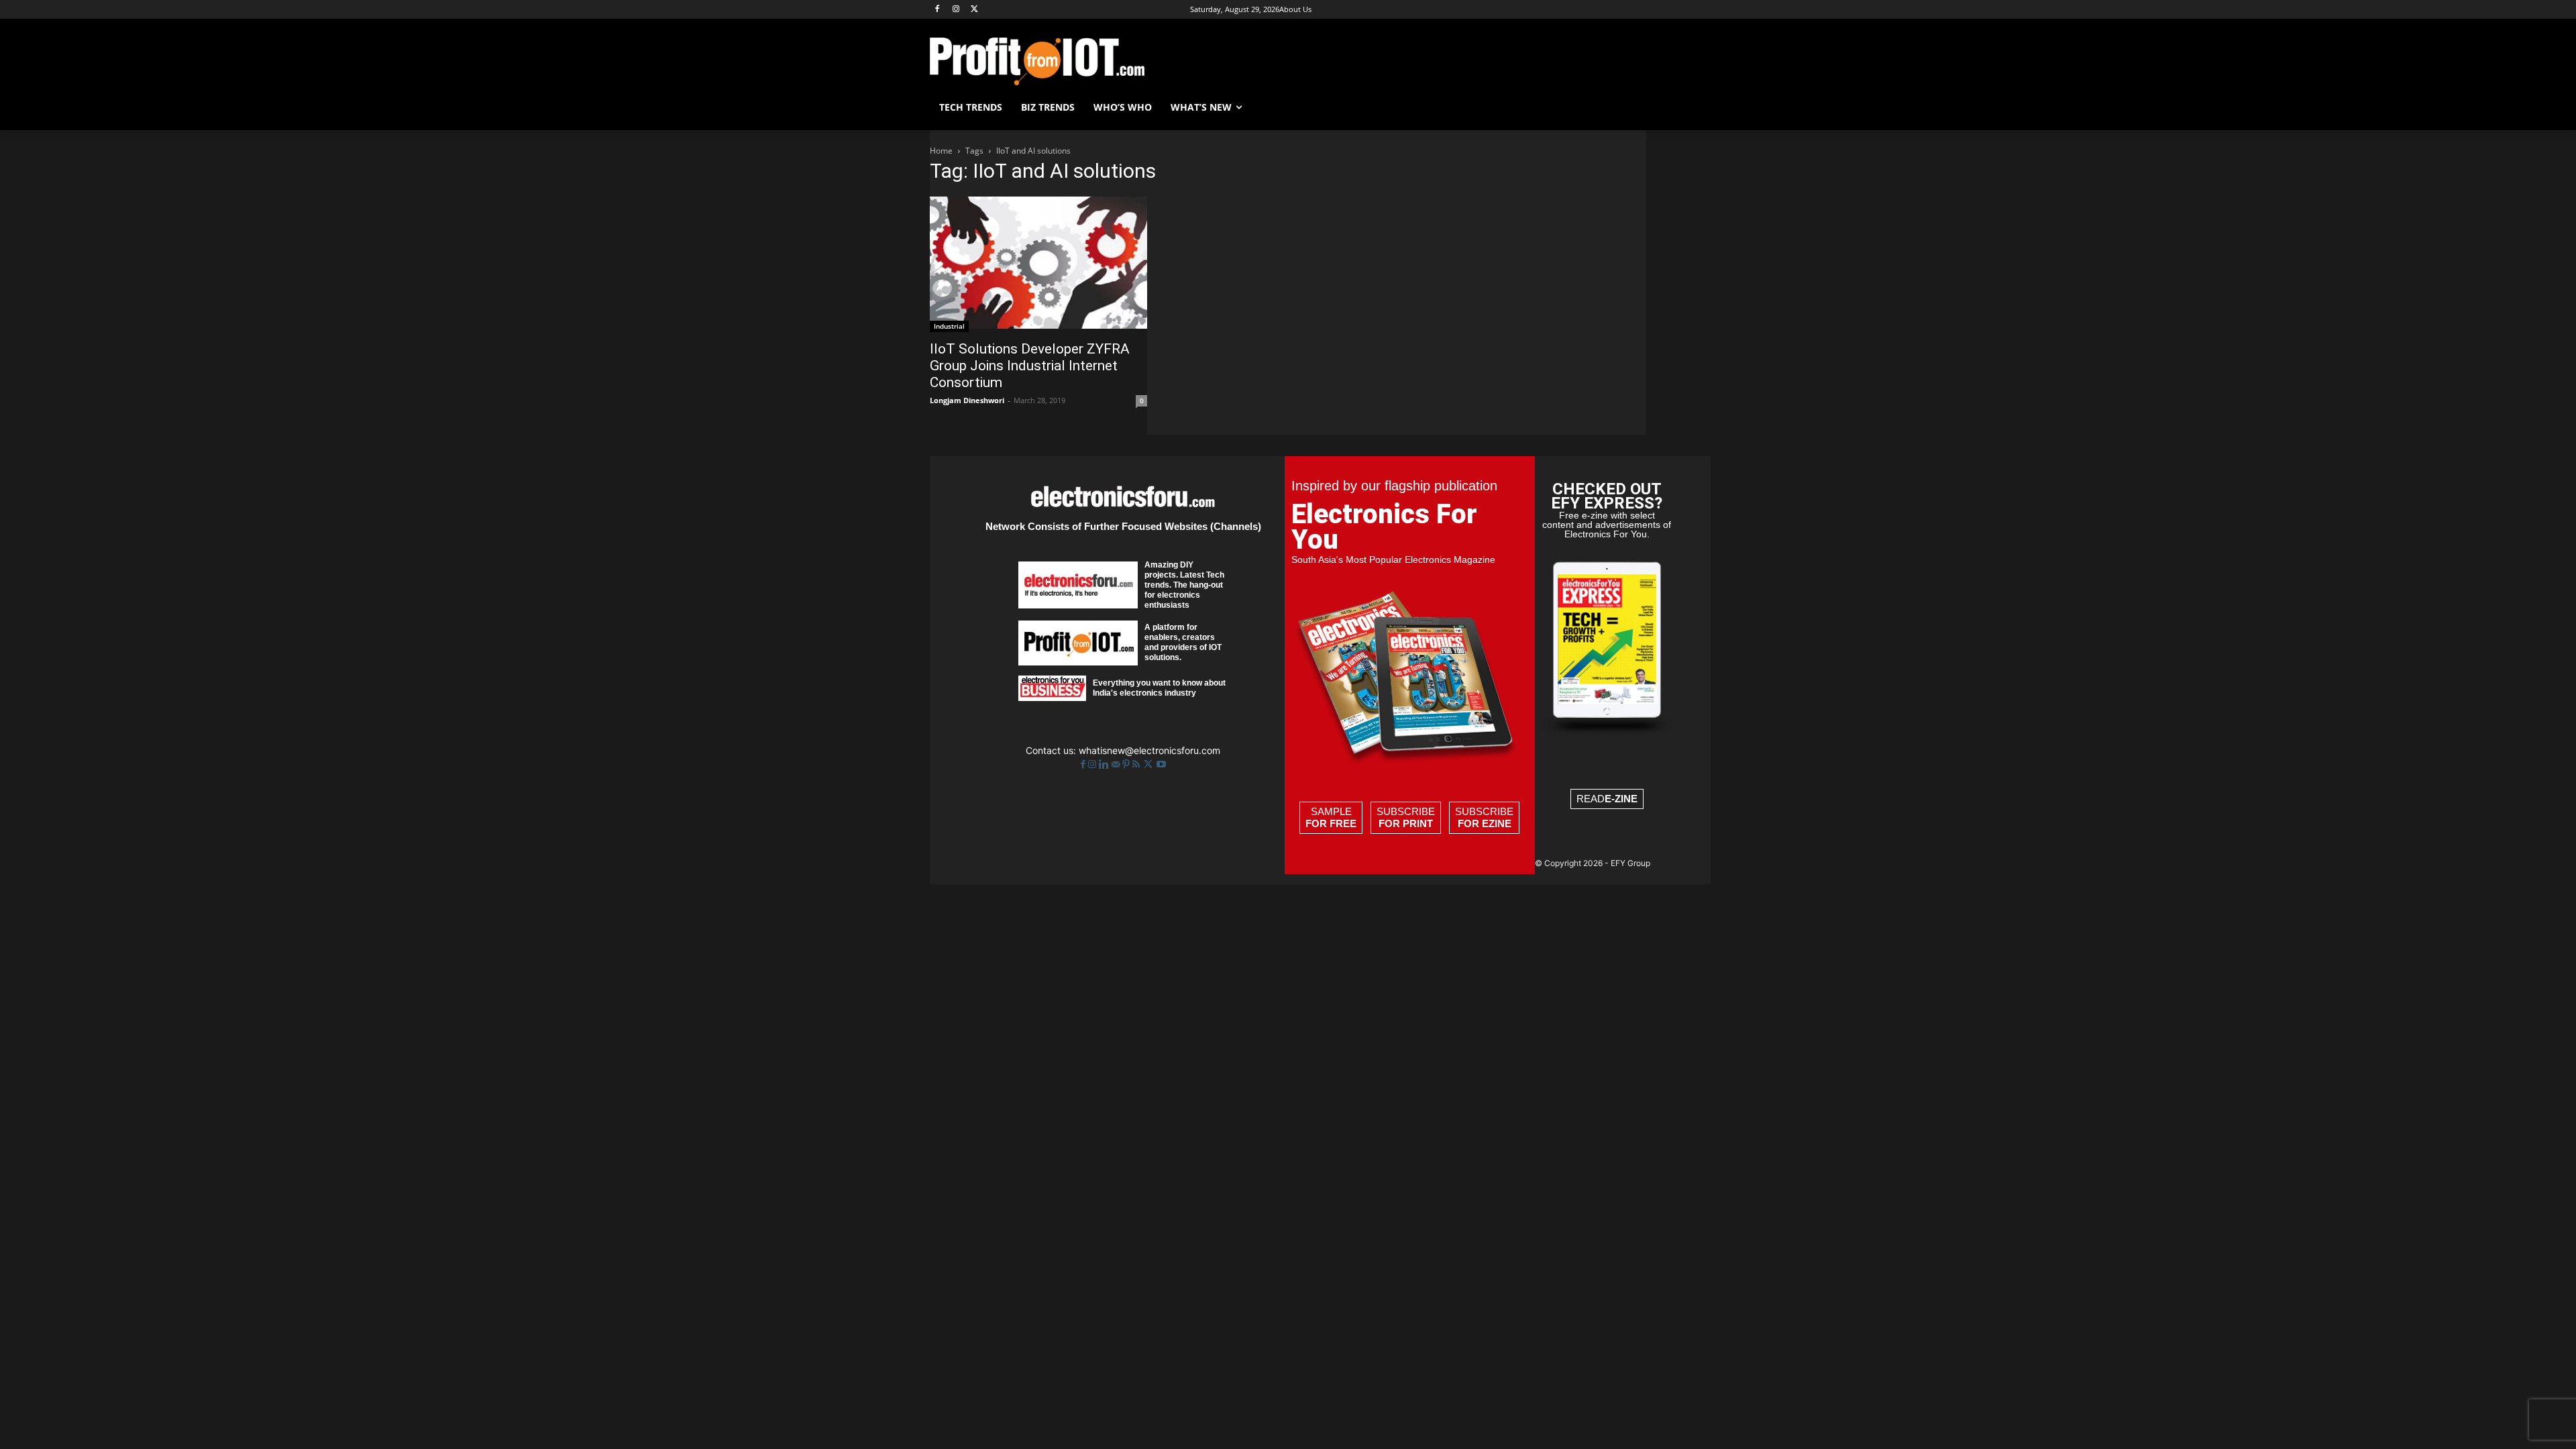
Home (941, 151)
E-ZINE (1621, 799)
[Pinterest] (1127, 764)
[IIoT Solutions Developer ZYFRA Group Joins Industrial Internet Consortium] (1038, 264)
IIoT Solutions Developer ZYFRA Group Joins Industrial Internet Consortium (1030, 366)
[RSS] (1137, 764)
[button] (1630, 107)
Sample (1331, 817)
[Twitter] (1149, 764)
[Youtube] (1161, 764)
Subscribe (1406, 817)
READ (1607, 799)
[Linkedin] (1105, 764)
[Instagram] (956, 10)
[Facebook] (937, 10)
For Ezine (1485, 823)
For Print (1406, 823)
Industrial (949, 326)
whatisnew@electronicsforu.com (1149, 750)
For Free (1331, 823)
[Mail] (1117, 764)
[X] (975, 10)
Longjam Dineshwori (967, 400)
